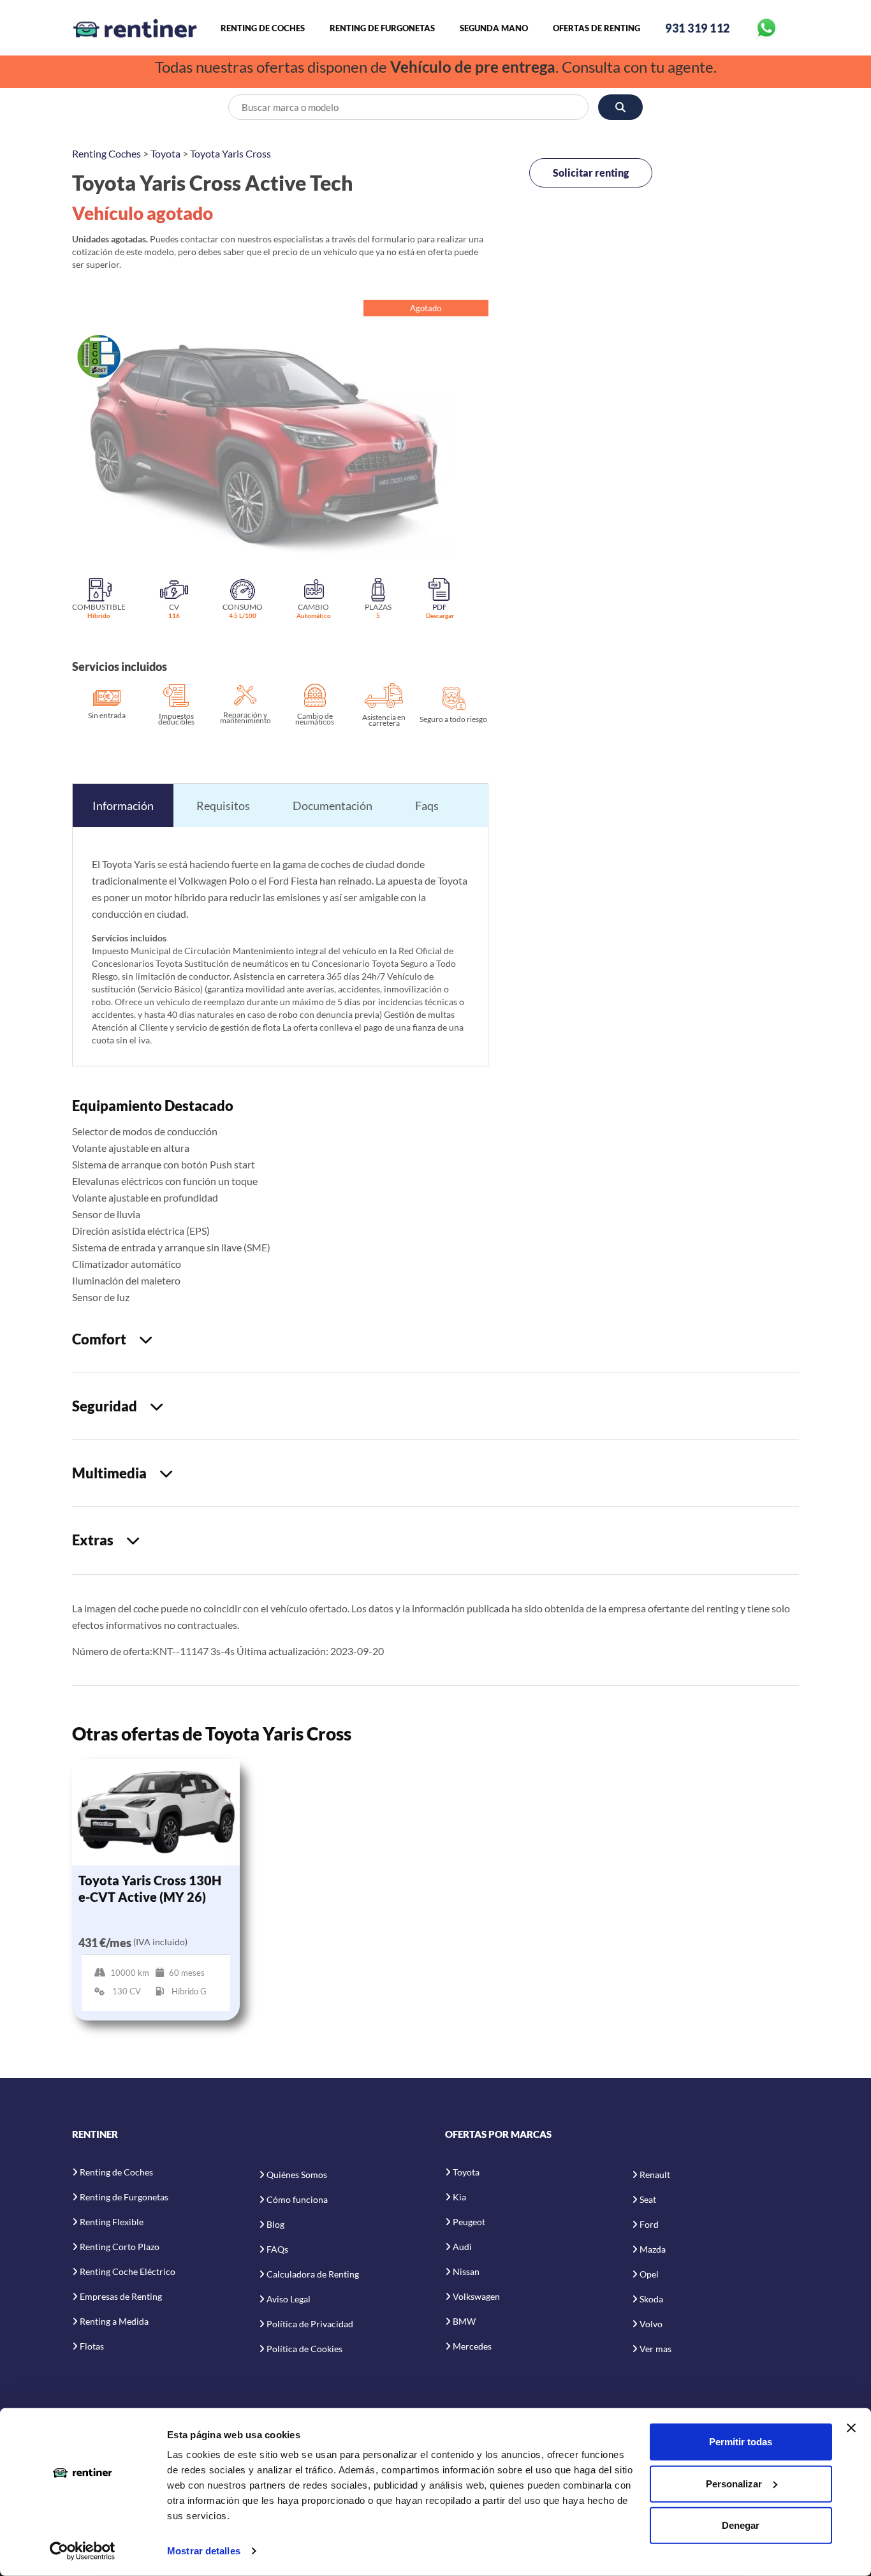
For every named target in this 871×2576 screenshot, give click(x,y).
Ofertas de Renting (597, 28)
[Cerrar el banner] (851, 2428)
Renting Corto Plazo (120, 2247)
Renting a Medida (114, 2321)
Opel (649, 2274)
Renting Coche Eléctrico (128, 2271)
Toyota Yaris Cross (231, 153)
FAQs (277, 2249)
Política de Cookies (304, 2349)
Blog (275, 2224)
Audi (462, 2247)
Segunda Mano (494, 28)
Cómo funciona (297, 2199)
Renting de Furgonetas (382, 28)
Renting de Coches (263, 28)
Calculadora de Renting (313, 2274)
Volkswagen (476, 2296)
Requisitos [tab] (223, 806)
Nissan (466, 2271)
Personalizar (734, 2483)
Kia (459, 2197)
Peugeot (469, 2222)
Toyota (165, 153)
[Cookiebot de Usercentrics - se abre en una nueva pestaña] (83, 2551)
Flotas (92, 2346)
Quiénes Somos (297, 2175)
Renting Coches (106, 153)
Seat (648, 2199)
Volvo (651, 2324)
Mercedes (472, 2346)
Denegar (741, 2525)
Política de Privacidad (310, 2324)
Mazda (653, 2249)
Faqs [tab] (427, 806)
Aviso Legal (289, 2299)
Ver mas (655, 2349)
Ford (649, 2224)
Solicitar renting (591, 173)
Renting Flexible (112, 2222)
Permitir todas (741, 2442)
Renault (655, 2175)
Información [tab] (123, 806)
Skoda (651, 2299)
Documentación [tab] (333, 806)
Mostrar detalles (204, 2551)
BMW (464, 2321)
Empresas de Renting (121, 2296)
